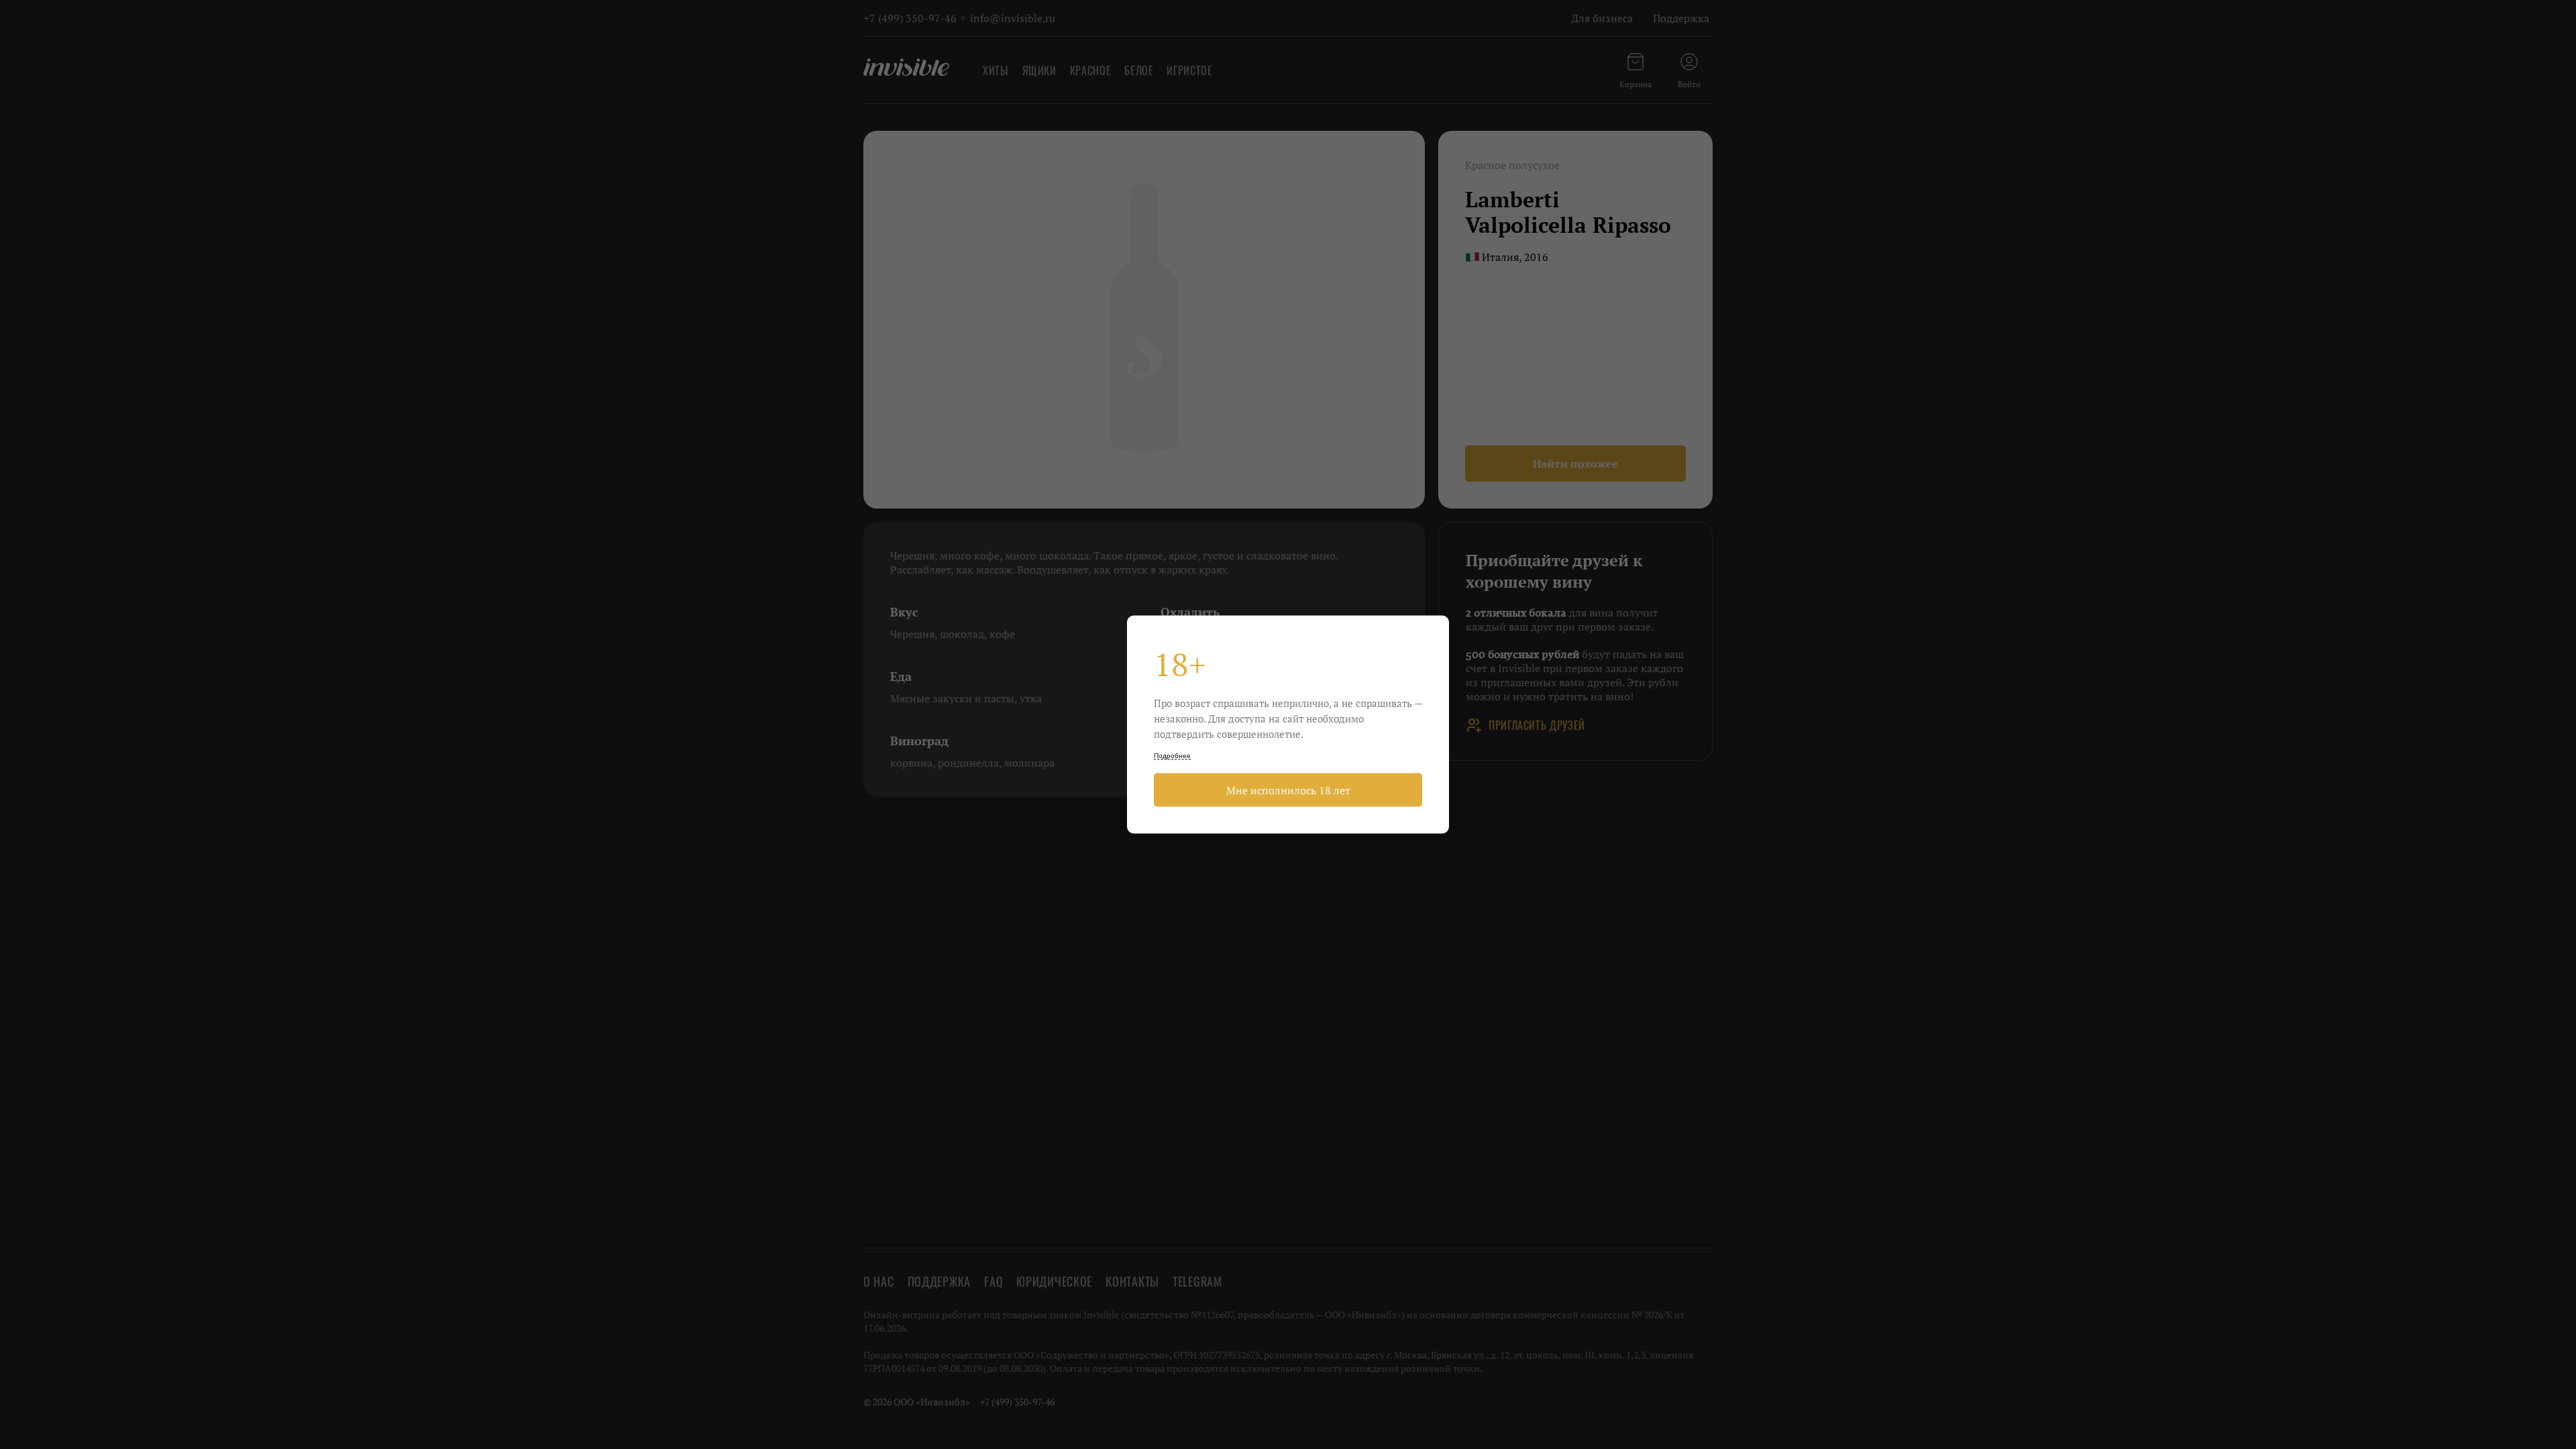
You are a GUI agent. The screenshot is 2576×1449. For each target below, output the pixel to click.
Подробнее (1172, 756)
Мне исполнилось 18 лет (1288, 790)
